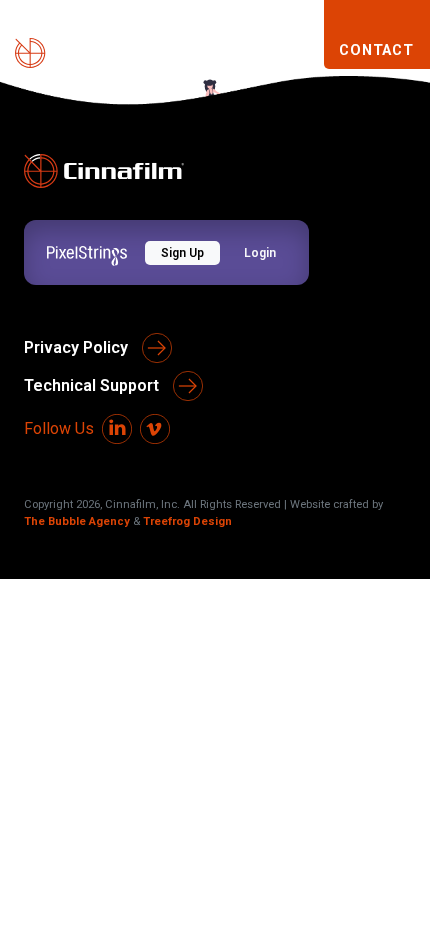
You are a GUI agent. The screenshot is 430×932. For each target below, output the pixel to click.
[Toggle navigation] (299, 51)
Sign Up (182, 253)
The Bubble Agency (77, 521)
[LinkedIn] (117, 429)
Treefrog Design (187, 521)
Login (260, 253)
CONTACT (376, 50)
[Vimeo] (155, 429)
